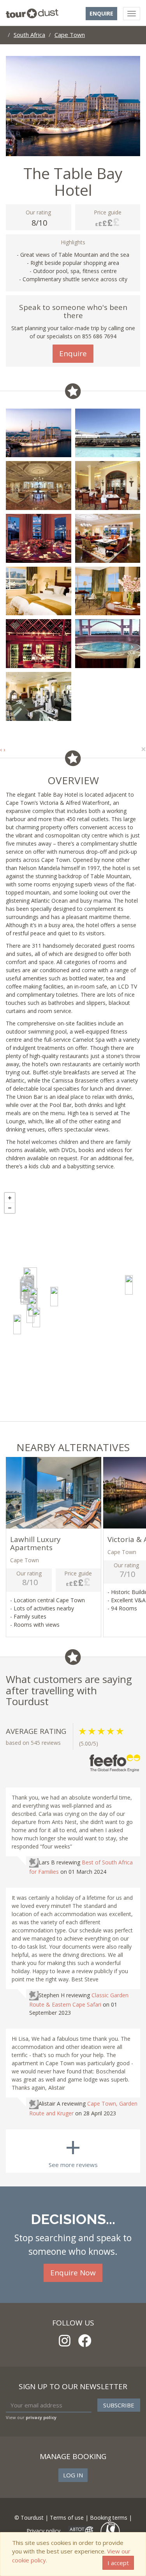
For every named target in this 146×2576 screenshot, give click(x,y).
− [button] (10, 1208)
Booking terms (109, 2518)
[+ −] (73, 1305)
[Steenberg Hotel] (30, 1313)
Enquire (101, 13)
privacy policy (41, 2417)
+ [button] (10, 1198)
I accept (118, 2563)
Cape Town (70, 35)
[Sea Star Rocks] (25, 1295)
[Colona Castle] (36, 1318)
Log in (73, 2475)
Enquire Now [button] (73, 2273)
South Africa (29, 35)
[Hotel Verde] (54, 1297)
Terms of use (67, 2518)
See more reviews (73, 2149)
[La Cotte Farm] (129, 1285)
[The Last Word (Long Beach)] (17, 1325)
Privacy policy (43, 2530)
